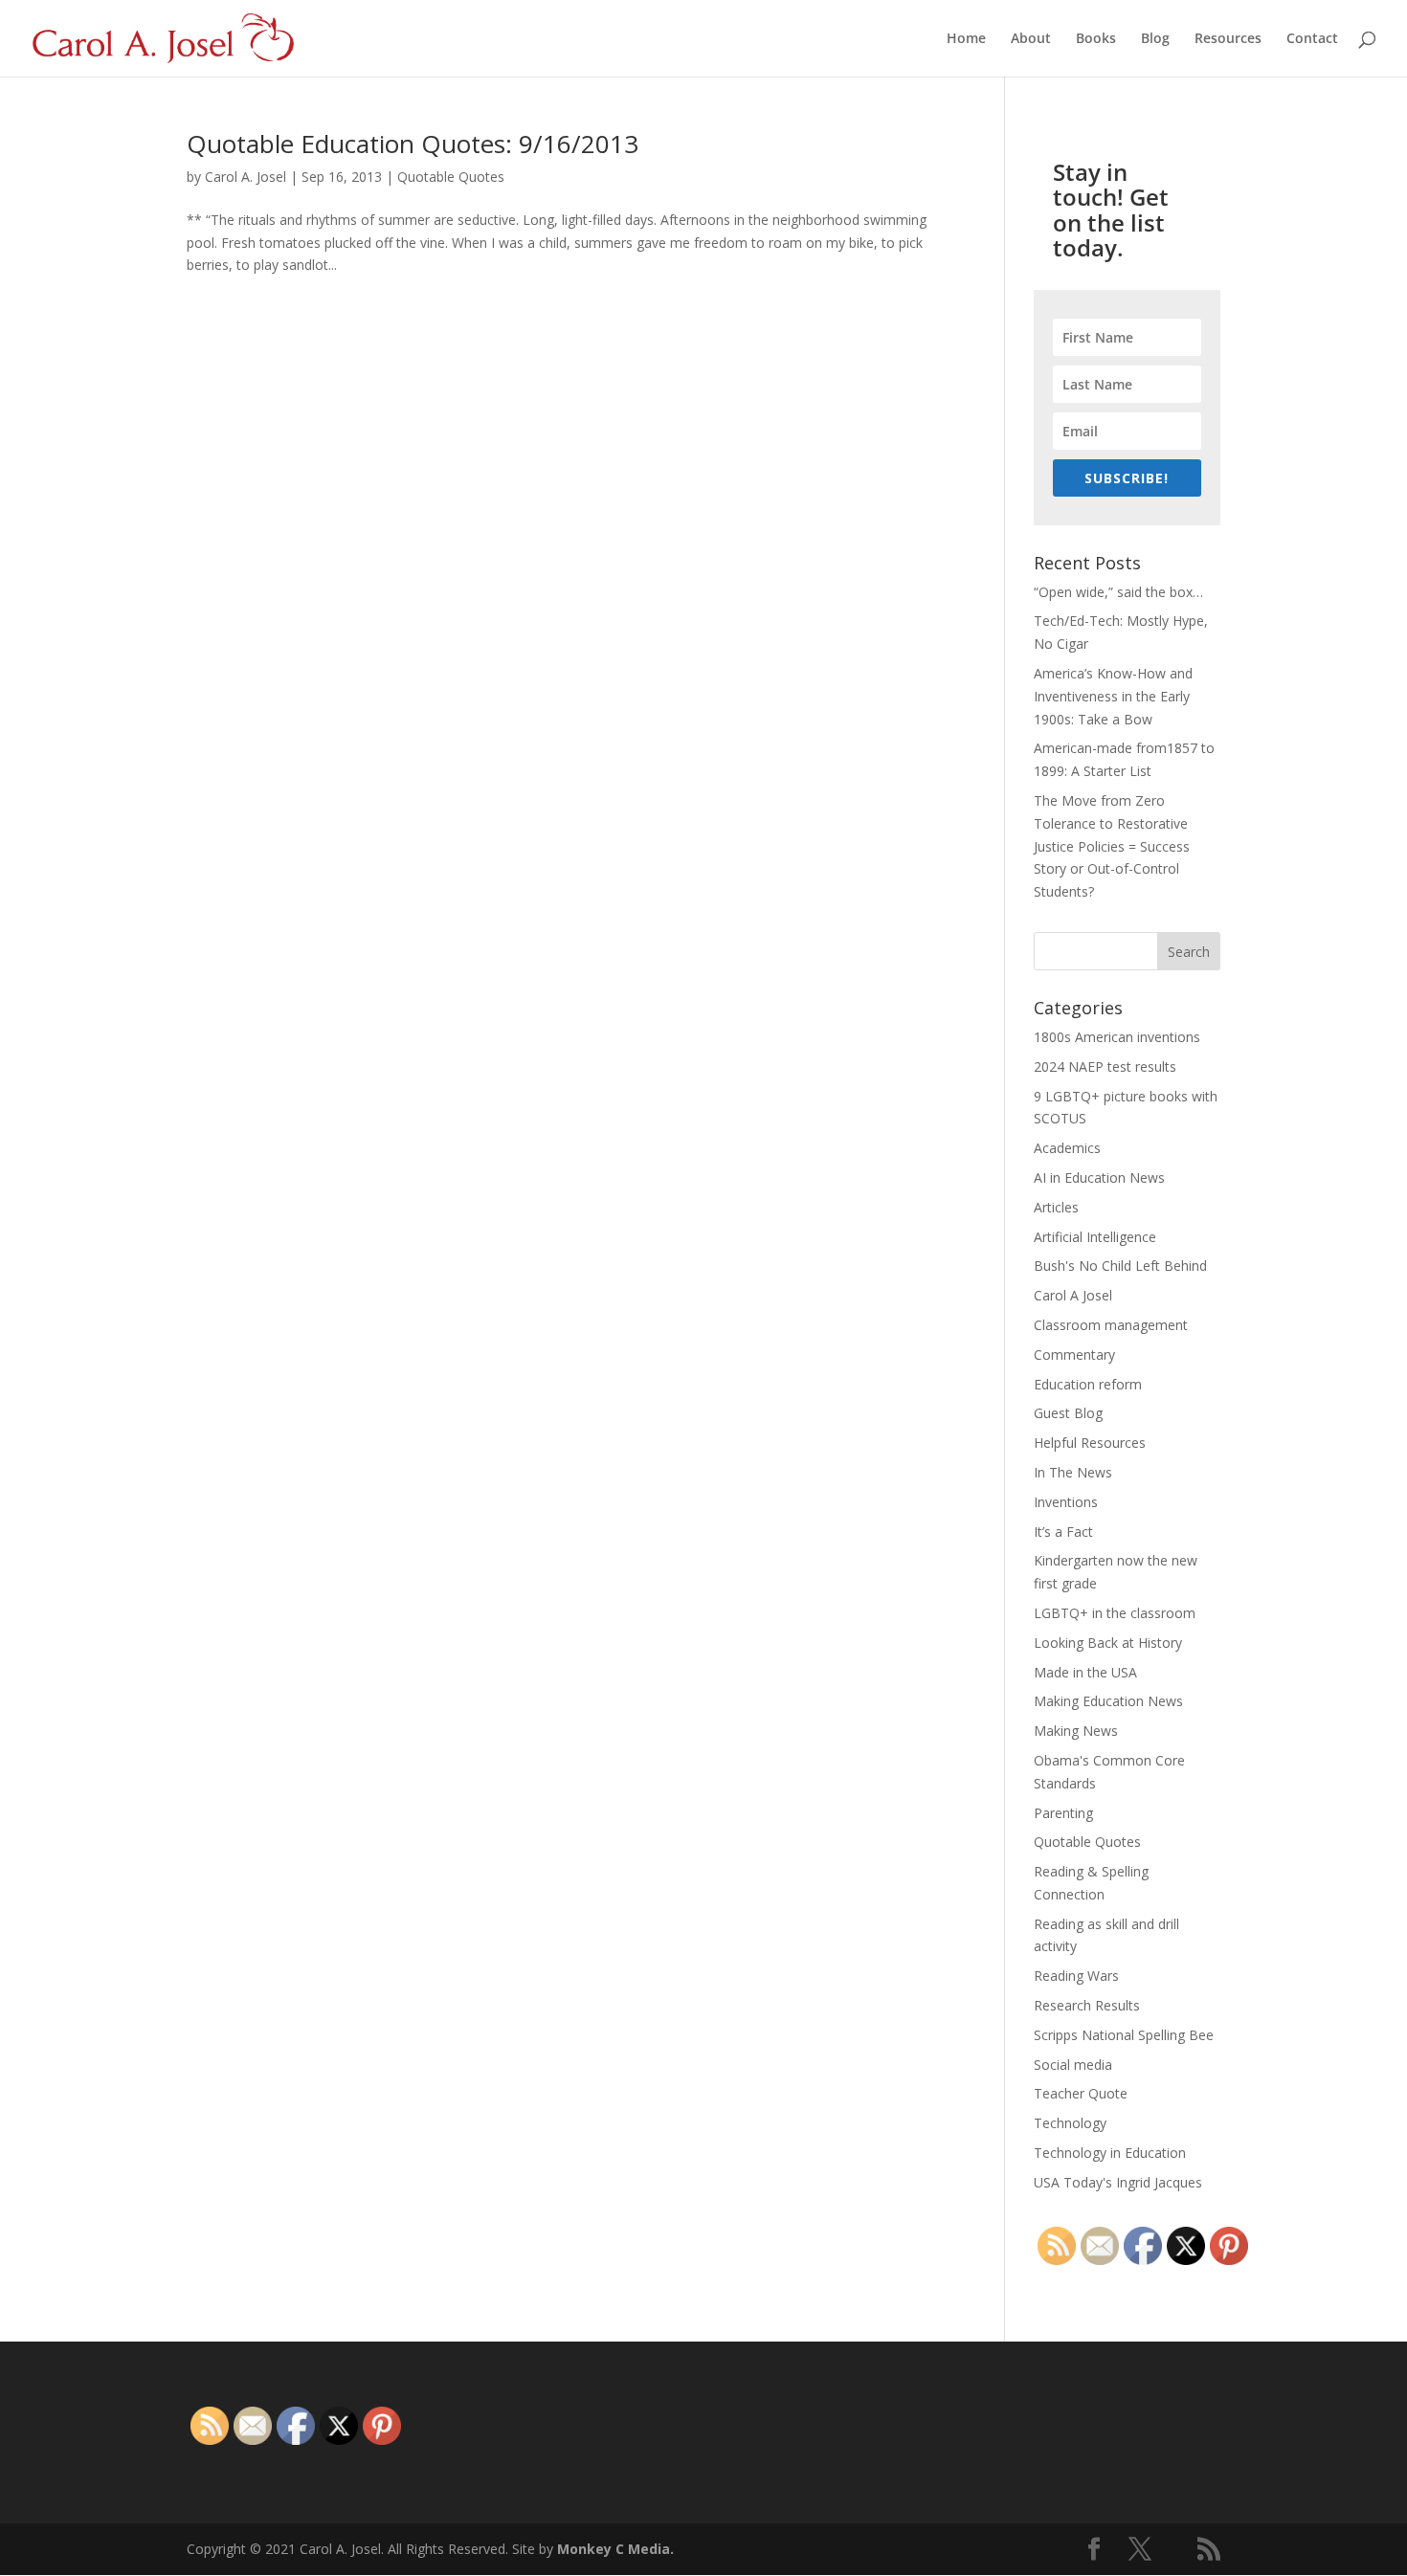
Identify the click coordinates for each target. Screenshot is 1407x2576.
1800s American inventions (1117, 1037)
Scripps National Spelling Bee (1124, 2035)
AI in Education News (1099, 1177)
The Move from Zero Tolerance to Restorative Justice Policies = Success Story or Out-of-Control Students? (1112, 846)
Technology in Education (1110, 2153)
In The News (1073, 1472)
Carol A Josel (1073, 1295)
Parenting (1063, 1813)
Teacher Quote (1081, 2093)
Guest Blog (1068, 1413)
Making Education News (1108, 1701)
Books (1096, 39)
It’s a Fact (1063, 1532)
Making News (1076, 1731)
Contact (1312, 39)
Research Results (1087, 2005)
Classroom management (1111, 1325)
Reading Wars (1076, 1976)
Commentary (1074, 1355)
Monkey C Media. (615, 2549)
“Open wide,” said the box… (1118, 592)
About (1031, 39)
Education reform (1088, 1384)
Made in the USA (1085, 1672)
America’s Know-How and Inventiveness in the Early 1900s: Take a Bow (1113, 696)
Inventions (1066, 1502)
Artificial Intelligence (1095, 1237)
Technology (1070, 2123)
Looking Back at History (1108, 1643)
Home (966, 39)
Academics (1067, 1148)
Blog (1155, 39)
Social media (1073, 2065)
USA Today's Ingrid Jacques (1118, 2182)
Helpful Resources (1090, 1443)
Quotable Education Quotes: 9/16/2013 (413, 144)
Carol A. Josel (246, 177)
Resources (1228, 39)
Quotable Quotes (451, 177)
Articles (1056, 1207)
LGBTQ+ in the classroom (1115, 1613)
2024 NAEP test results (1105, 1066)
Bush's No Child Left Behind (1120, 1266)
